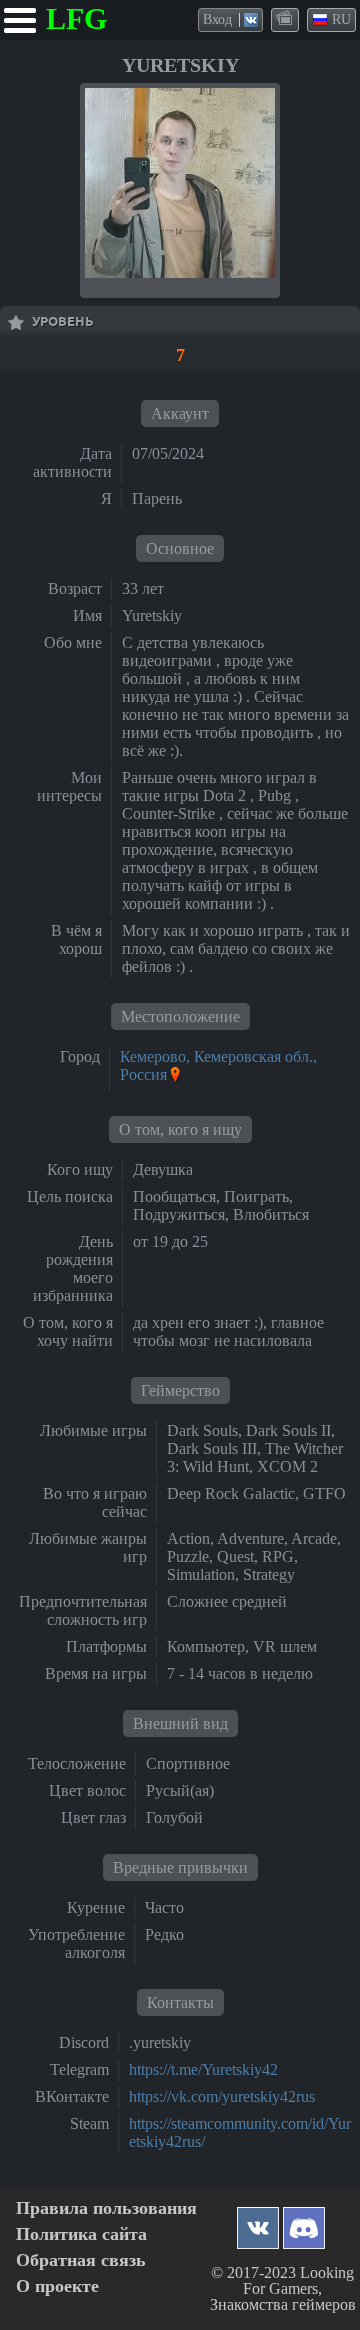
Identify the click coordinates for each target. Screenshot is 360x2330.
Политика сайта (81, 2234)
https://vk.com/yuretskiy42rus (222, 2096)
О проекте (57, 2286)
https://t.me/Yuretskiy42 (203, 2069)
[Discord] (304, 2222)
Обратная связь (81, 2260)
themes (286, 19)
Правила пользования (106, 2208)
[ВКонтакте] (258, 2222)
